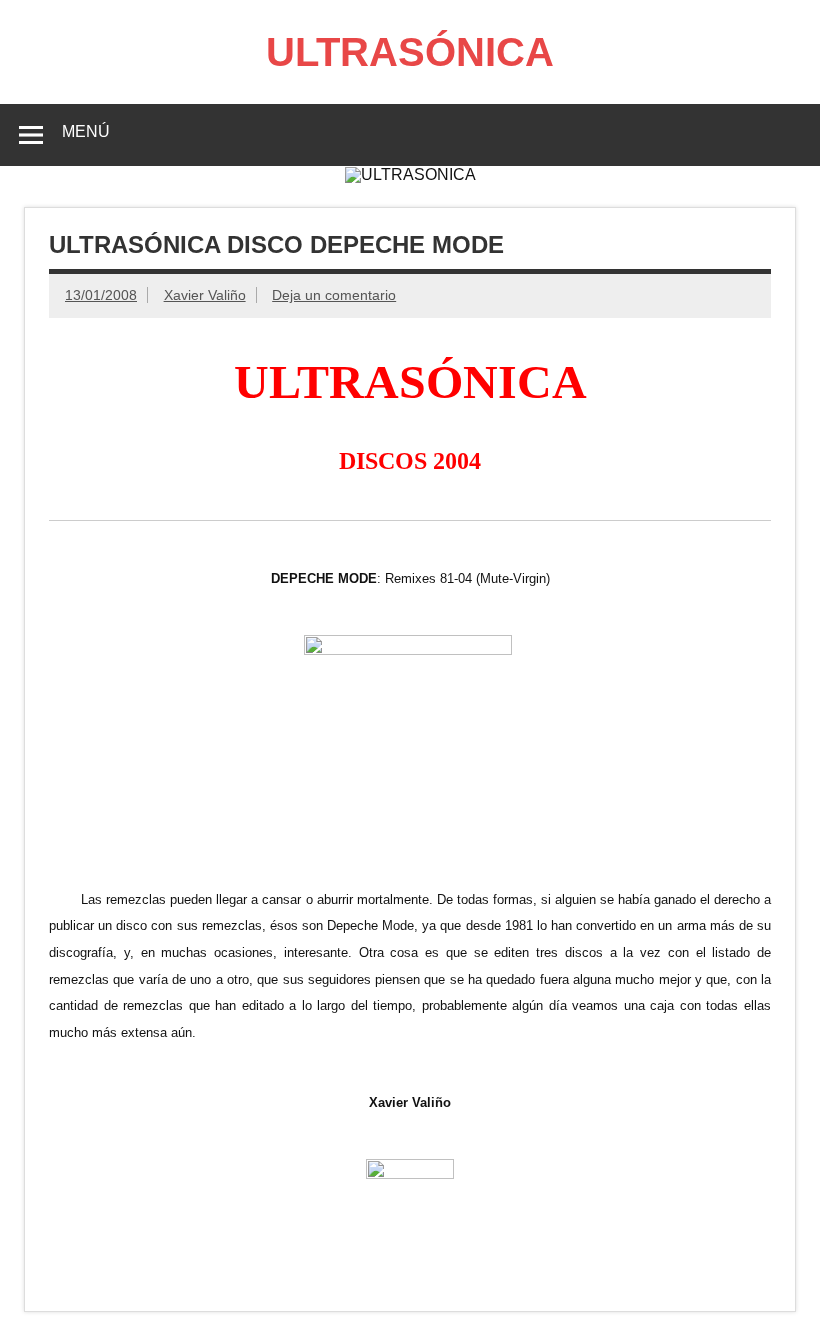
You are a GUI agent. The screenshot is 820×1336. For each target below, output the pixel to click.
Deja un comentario (334, 295)
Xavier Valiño (205, 295)
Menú (86, 131)
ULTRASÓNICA (410, 52)
